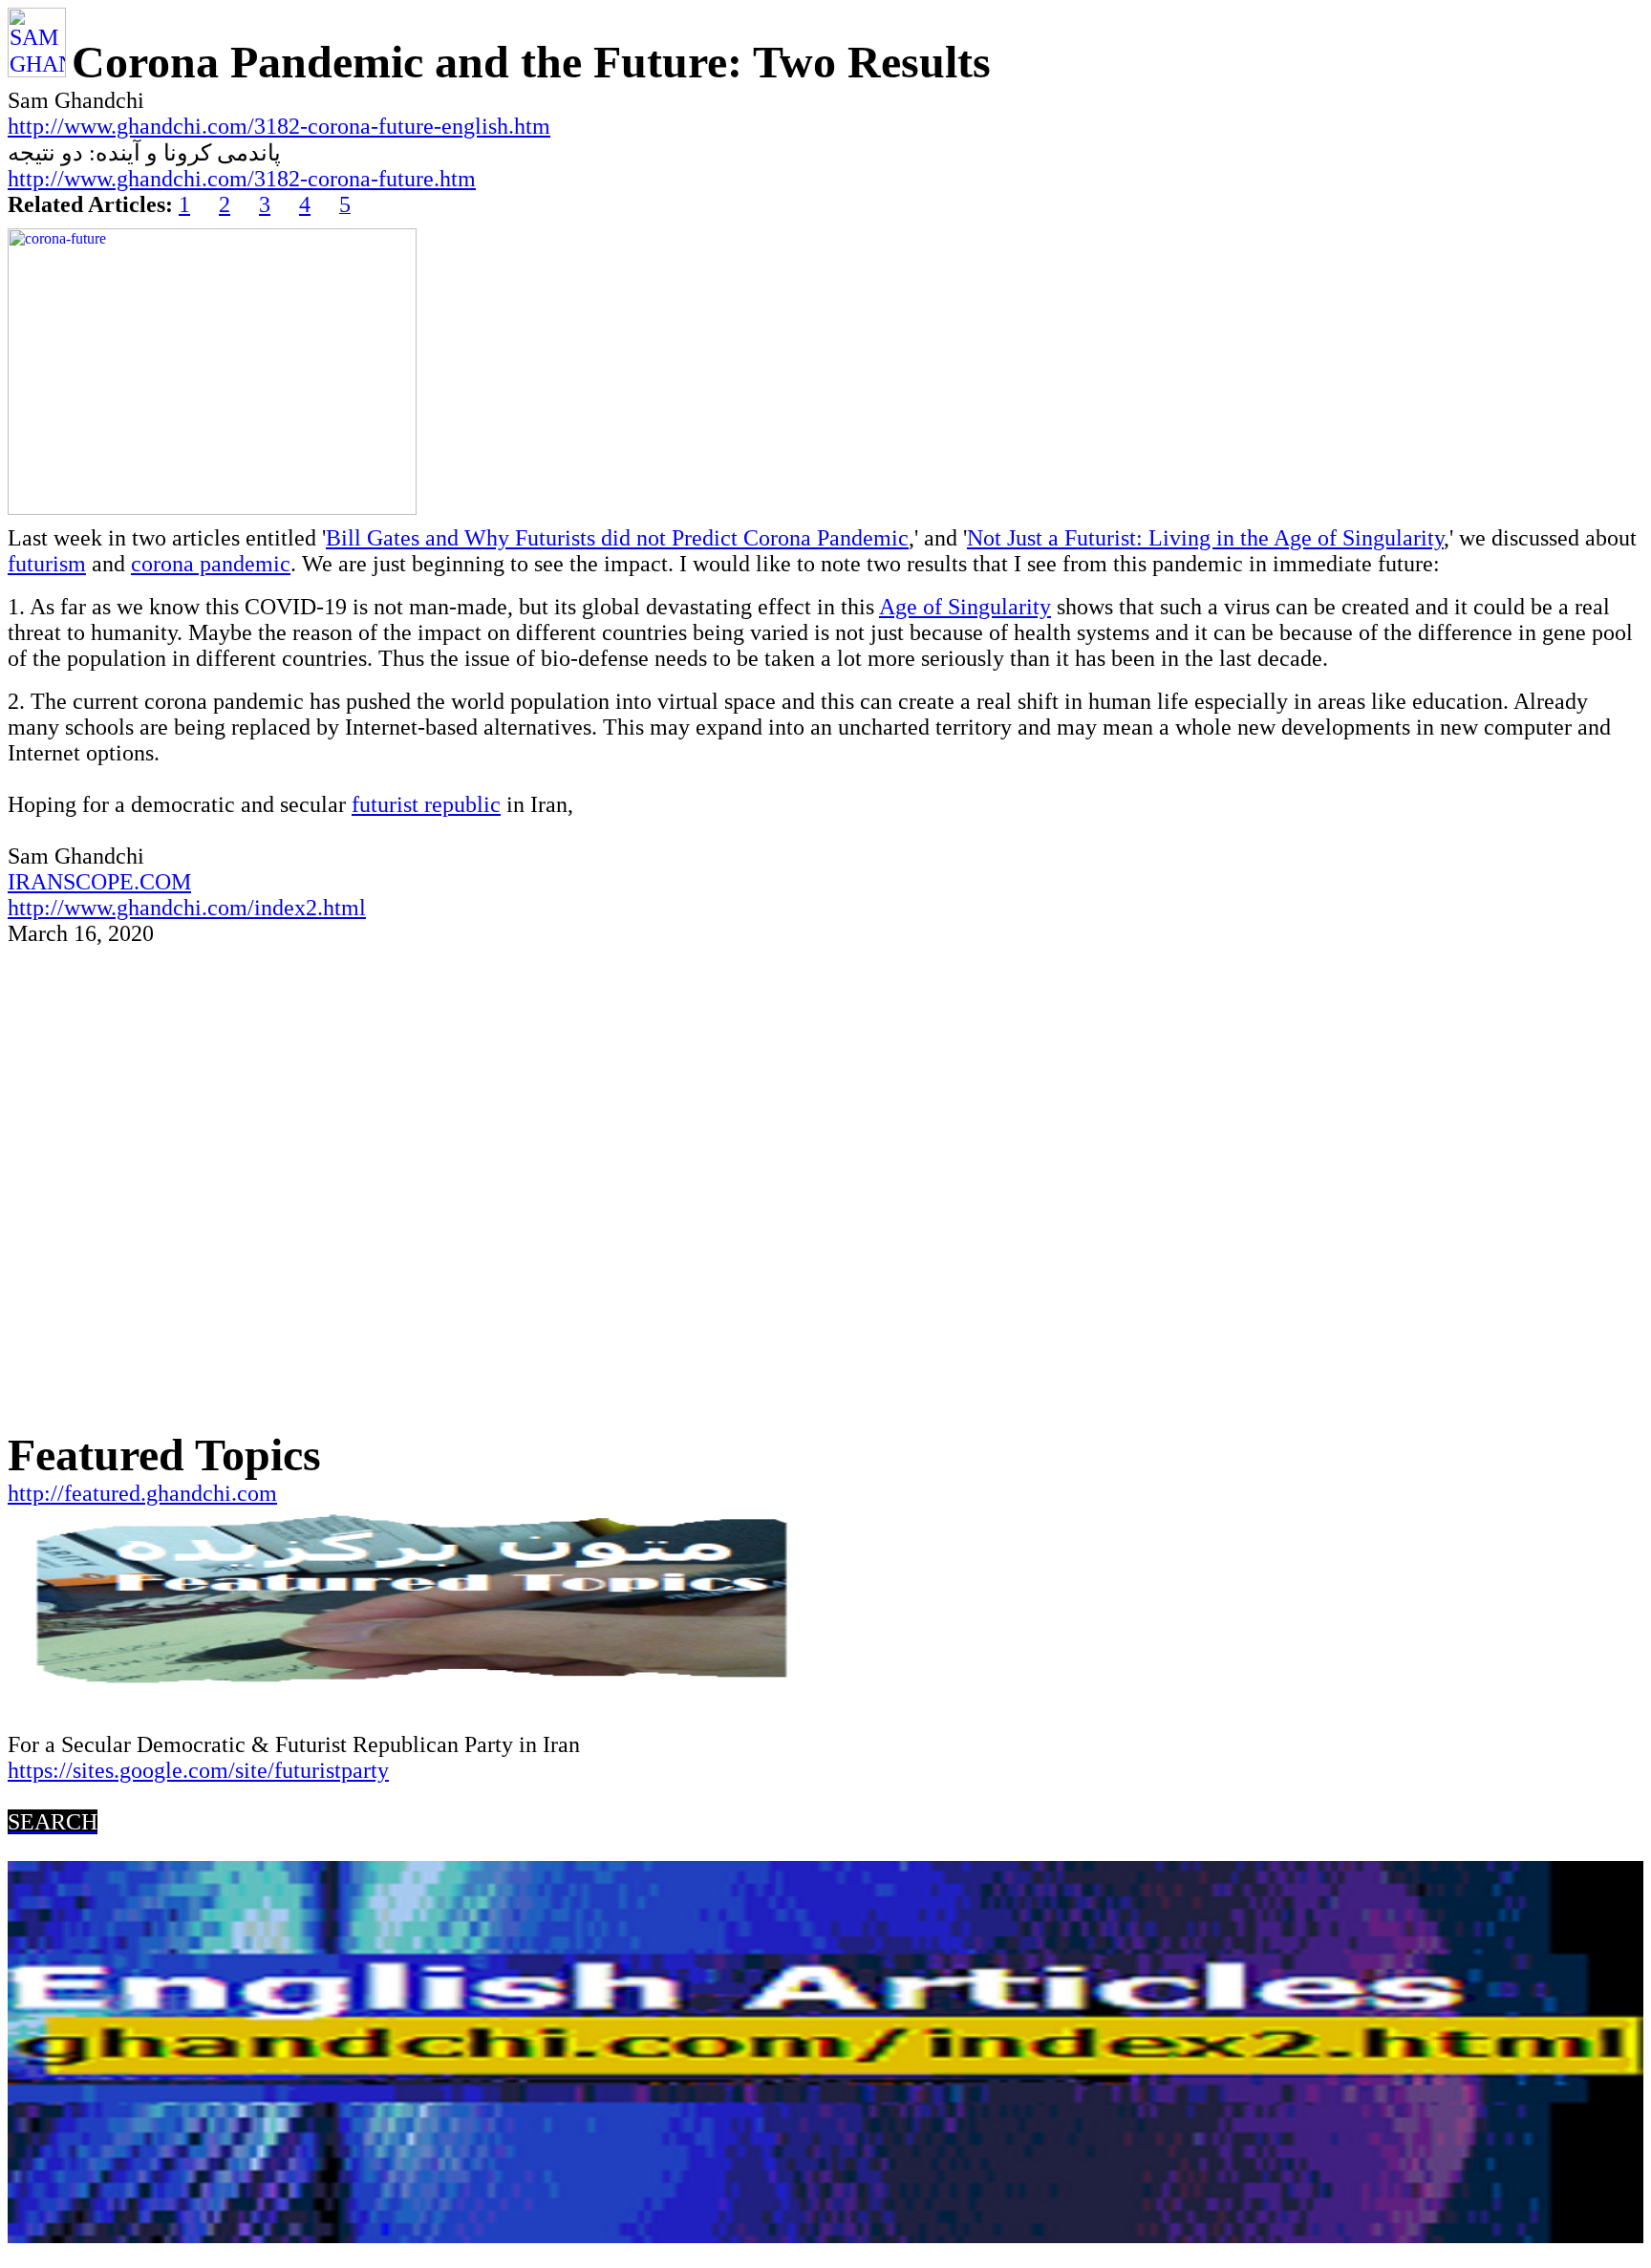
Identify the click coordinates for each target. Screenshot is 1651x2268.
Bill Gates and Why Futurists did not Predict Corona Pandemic (617, 538)
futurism (47, 564)
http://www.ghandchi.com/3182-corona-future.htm (242, 179)
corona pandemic (211, 564)
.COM (162, 882)
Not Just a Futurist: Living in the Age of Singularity (1205, 538)
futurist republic (426, 804)
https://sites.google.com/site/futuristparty (198, 1770)
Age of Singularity (965, 607)
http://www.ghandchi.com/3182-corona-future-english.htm (279, 126)
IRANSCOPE (71, 882)
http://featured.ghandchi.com (142, 1493)
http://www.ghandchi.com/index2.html (187, 908)
